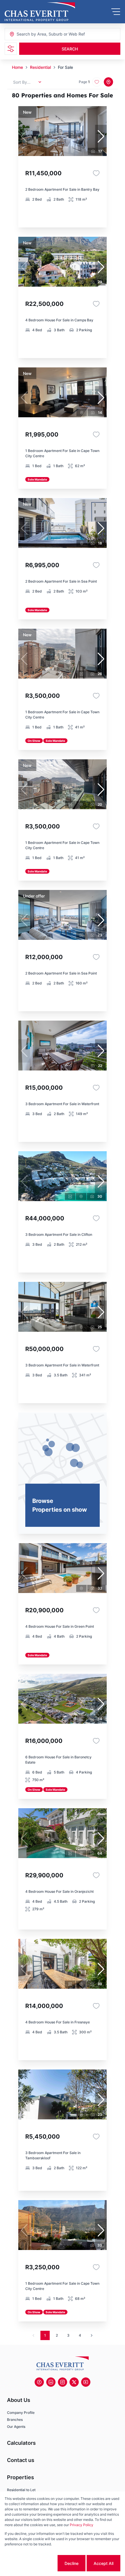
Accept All (103, 2563)
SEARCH (70, 49)
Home (17, 67)
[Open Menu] (116, 12)
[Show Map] (108, 82)
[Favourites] (96, 173)
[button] (101, 136)
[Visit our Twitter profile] (74, 2382)
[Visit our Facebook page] (39, 2382)
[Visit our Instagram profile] (63, 2382)
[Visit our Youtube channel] (86, 2382)
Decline (72, 2563)
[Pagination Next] (92, 2335)
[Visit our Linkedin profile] (51, 2382)
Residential (40, 67)
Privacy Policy (82, 2525)
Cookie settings (34, 2563)
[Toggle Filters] (11, 49)
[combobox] (48, 34)
